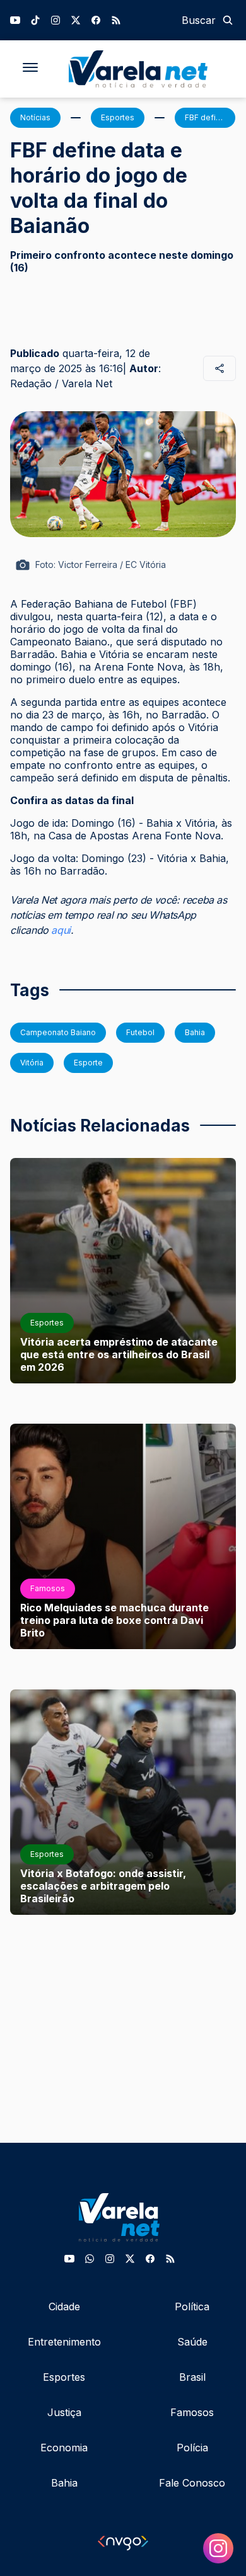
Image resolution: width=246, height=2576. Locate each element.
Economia (64, 2448)
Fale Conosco (192, 2483)
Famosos (192, 2412)
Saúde (192, 2342)
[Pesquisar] (228, 20)
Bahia (64, 2483)
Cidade (64, 2306)
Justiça (64, 2412)
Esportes (64, 2377)
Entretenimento (64, 2342)
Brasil (192, 2377)
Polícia (192, 2448)
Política (192, 2306)
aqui (61, 930)
